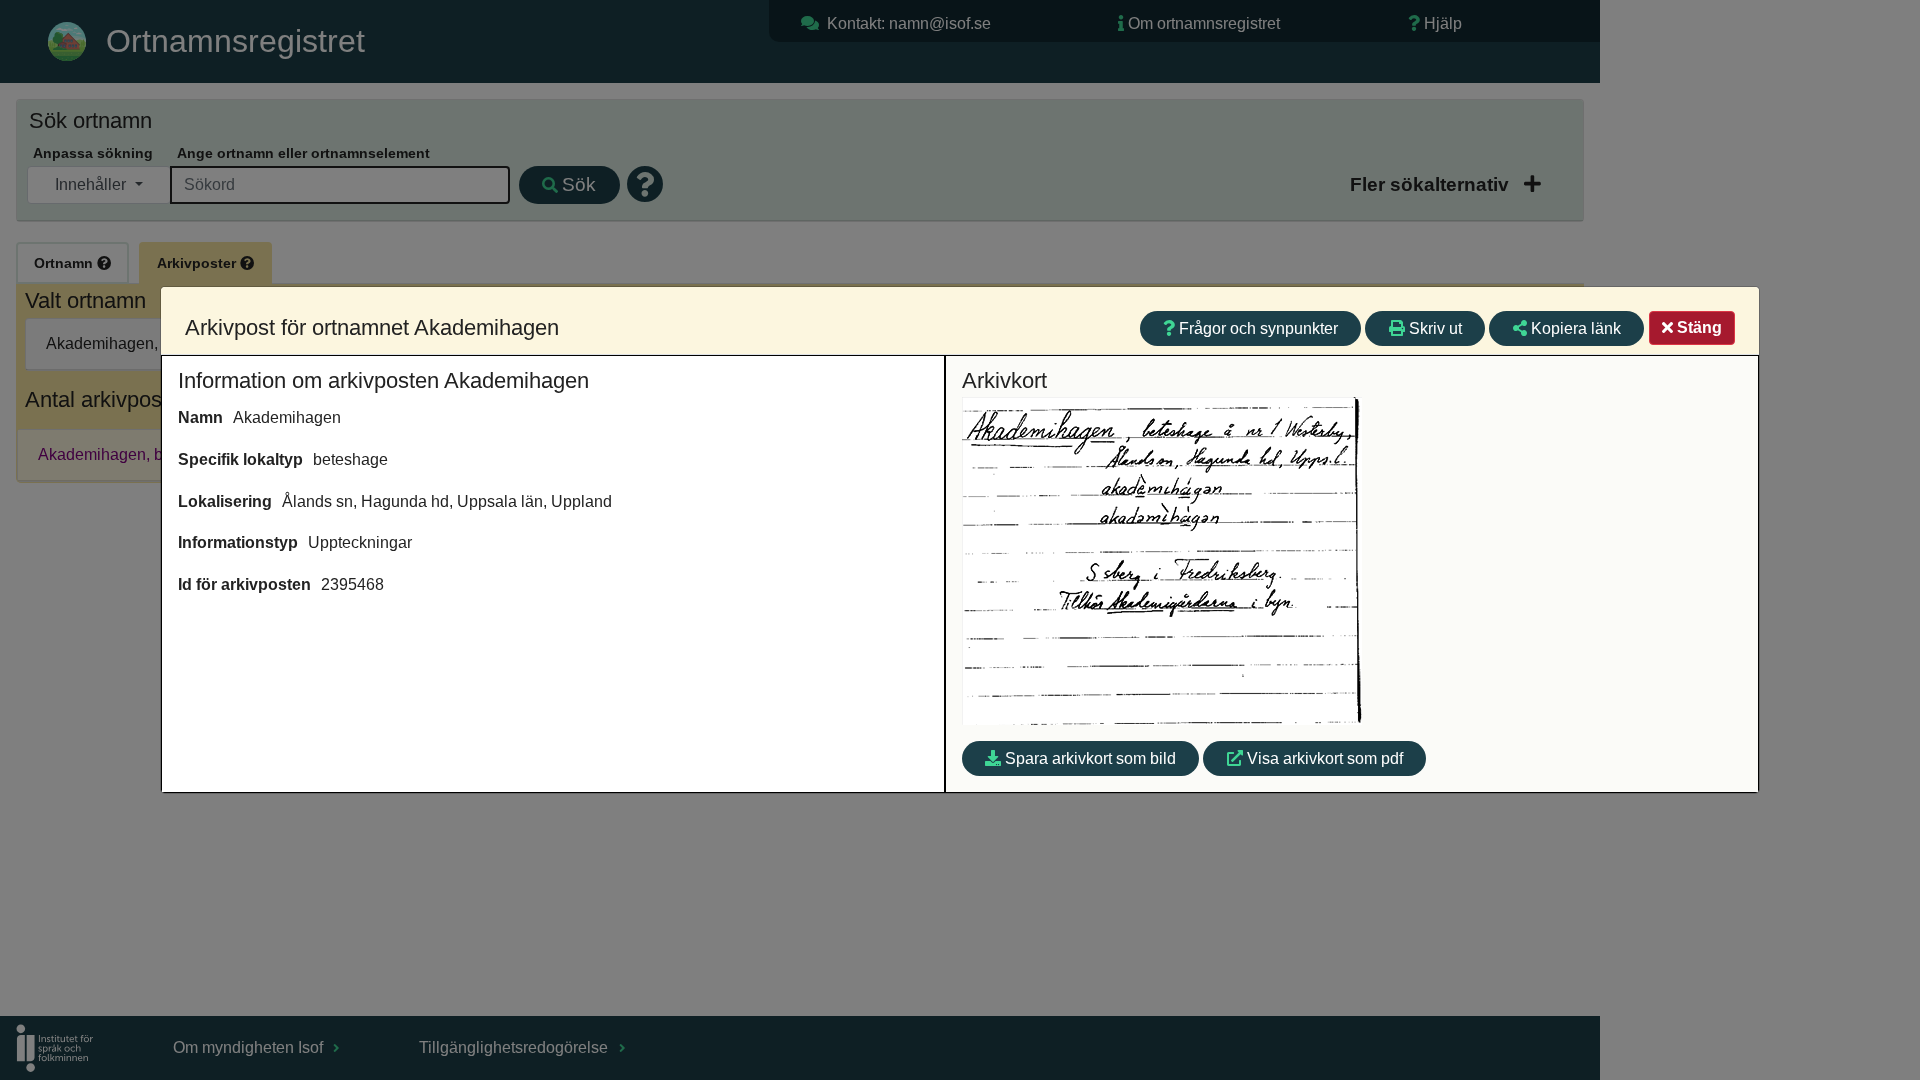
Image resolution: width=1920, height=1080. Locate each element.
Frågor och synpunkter (1258, 328)
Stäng (1699, 327)
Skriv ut (1435, 328)
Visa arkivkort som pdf (1325, 758)
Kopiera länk (1576, 328)
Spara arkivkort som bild (1090, 758)
